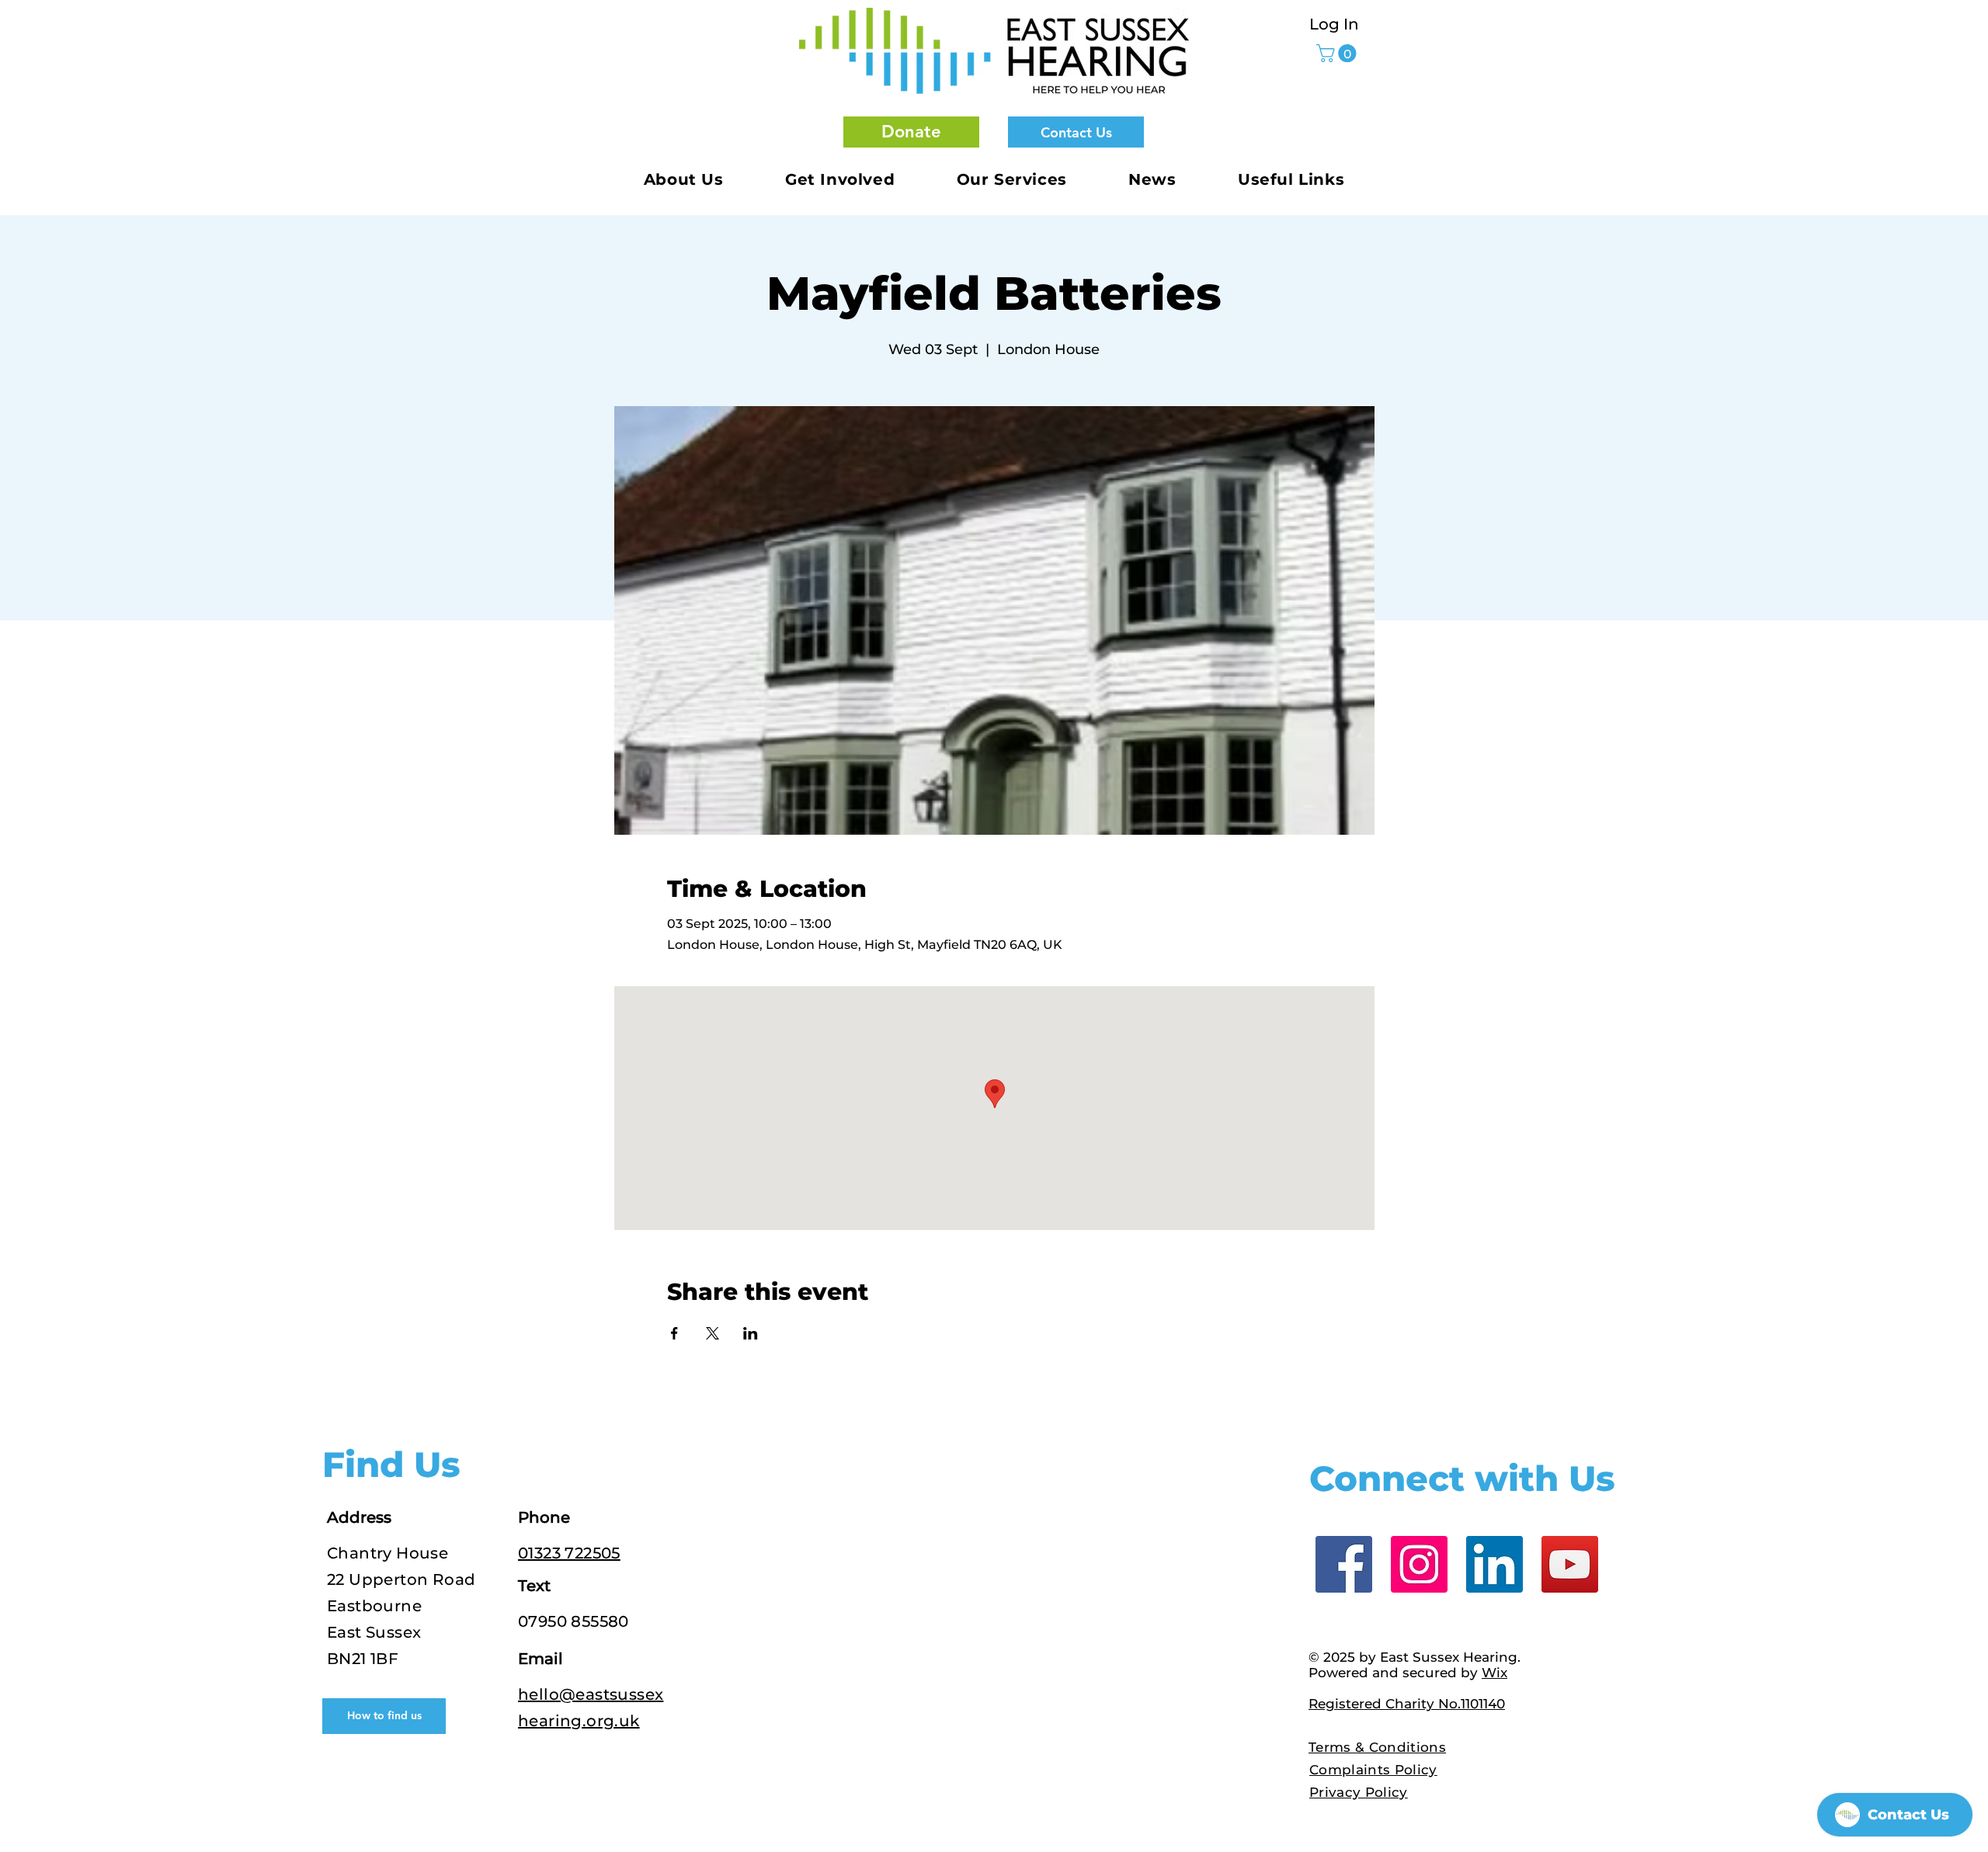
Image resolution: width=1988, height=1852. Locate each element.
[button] (911, 132)
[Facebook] (1344, 1564)
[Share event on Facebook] (674, 1333)
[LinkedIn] (1494, 1564)
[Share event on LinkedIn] (751, 1333)
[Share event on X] (712, 1333)
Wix (1494, 1673)
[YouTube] (1570, 1564)
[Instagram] (1419, 1564)
